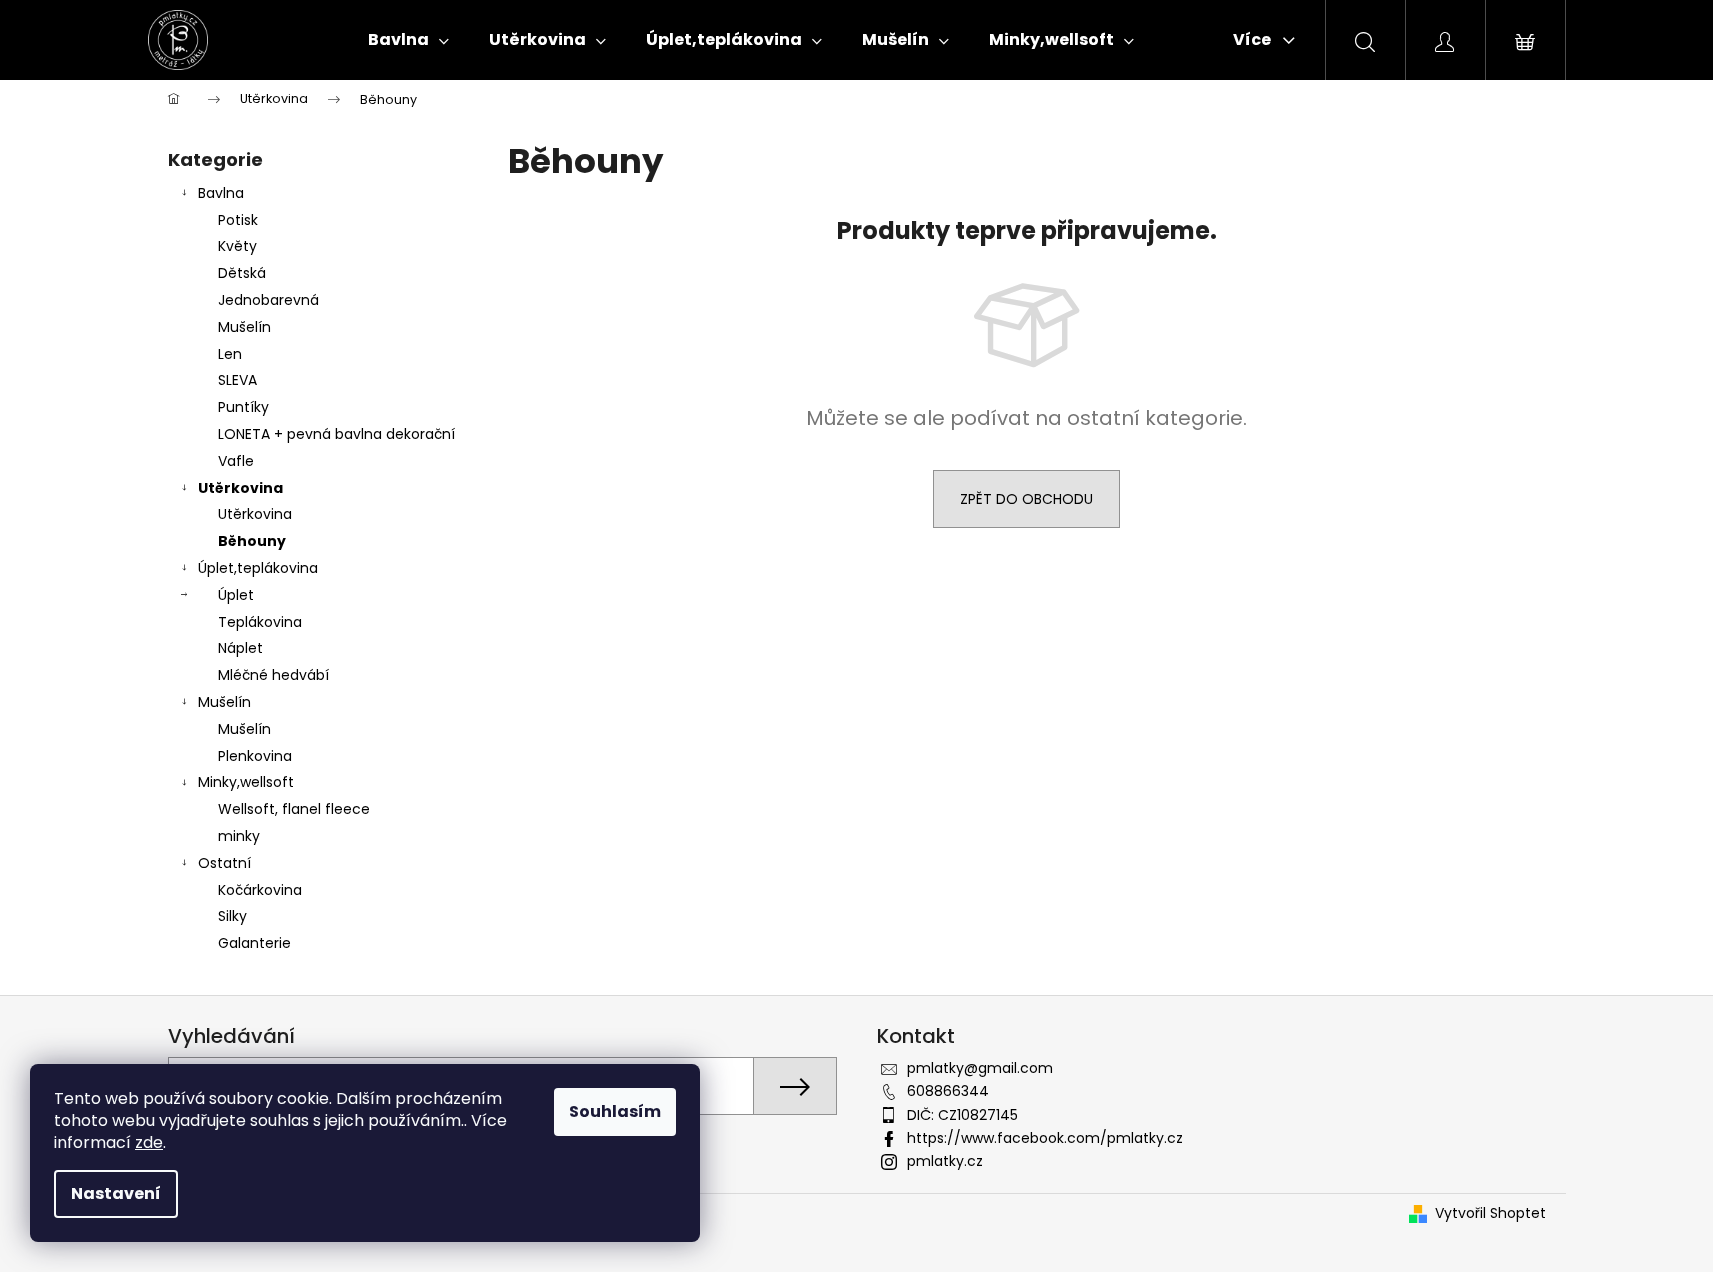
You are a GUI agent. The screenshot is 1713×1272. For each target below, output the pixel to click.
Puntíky (243, 407)
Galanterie (254, 943)
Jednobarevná (268, 300)
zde (149, 1142)
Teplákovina (260, 622)
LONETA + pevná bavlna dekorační (336, 434)
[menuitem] (408, 40)
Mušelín (244, 327)
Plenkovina (255, 756)
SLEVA (237, 380)
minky (239, 836)
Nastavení (116, 1193)
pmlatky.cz (945, 1161)
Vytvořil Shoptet (1490, 1213)
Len (230, 354)
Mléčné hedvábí (273, 675)
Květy (237, 246)
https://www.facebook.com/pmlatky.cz (1045, 1138)
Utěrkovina (240, 488)
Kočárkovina (260, 890)
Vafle (236, 461)
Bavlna (221, 193)
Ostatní (224, 863)
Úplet (236, 595)
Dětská (242, 273)
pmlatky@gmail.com (980, 1068)
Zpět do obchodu (1026, 499)
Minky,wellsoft (246, 782)
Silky (232, 916)
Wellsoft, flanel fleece (294, 809)
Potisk (238, 220)
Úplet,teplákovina (258, 568)
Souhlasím (615, 1111)
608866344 (948, 1091)
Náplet (240, 648)
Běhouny (252, 541)
